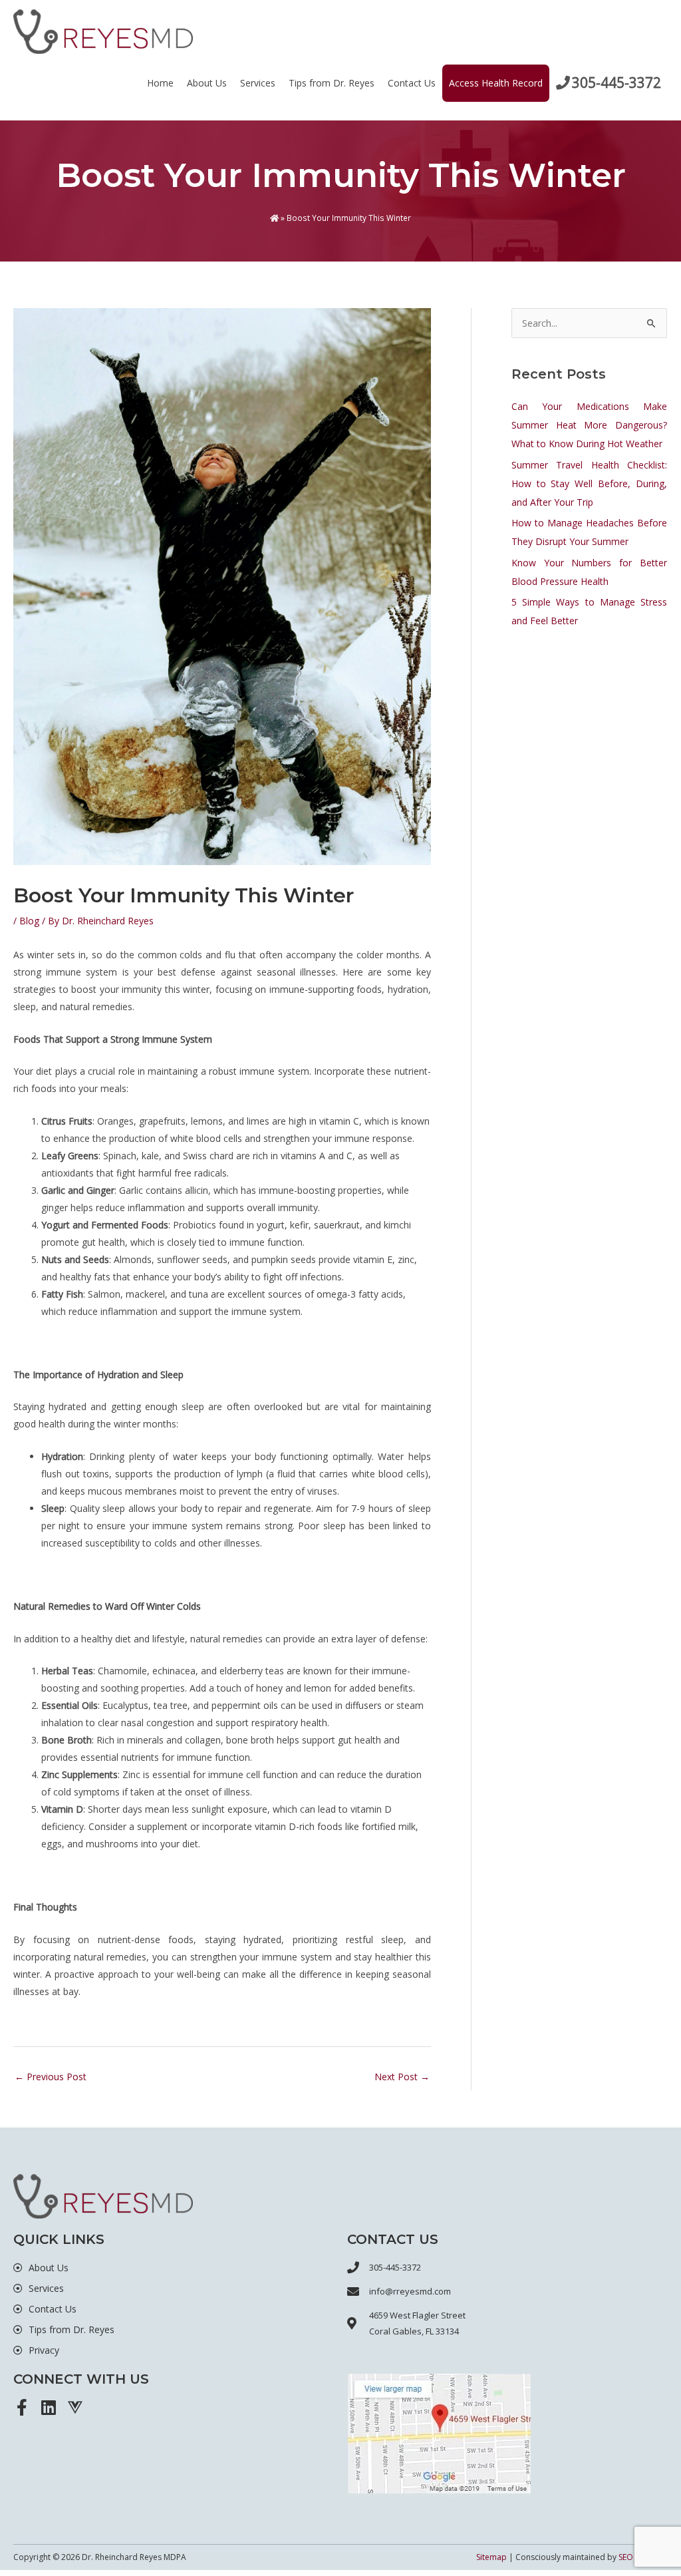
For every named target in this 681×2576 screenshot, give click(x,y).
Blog (29, 921)
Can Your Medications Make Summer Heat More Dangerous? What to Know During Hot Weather (589, 425)
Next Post (402, 2077)
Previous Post (51, 2077)
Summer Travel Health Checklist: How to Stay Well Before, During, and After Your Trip (589, 483)
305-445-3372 (616, 83)
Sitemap (491, 2557)
